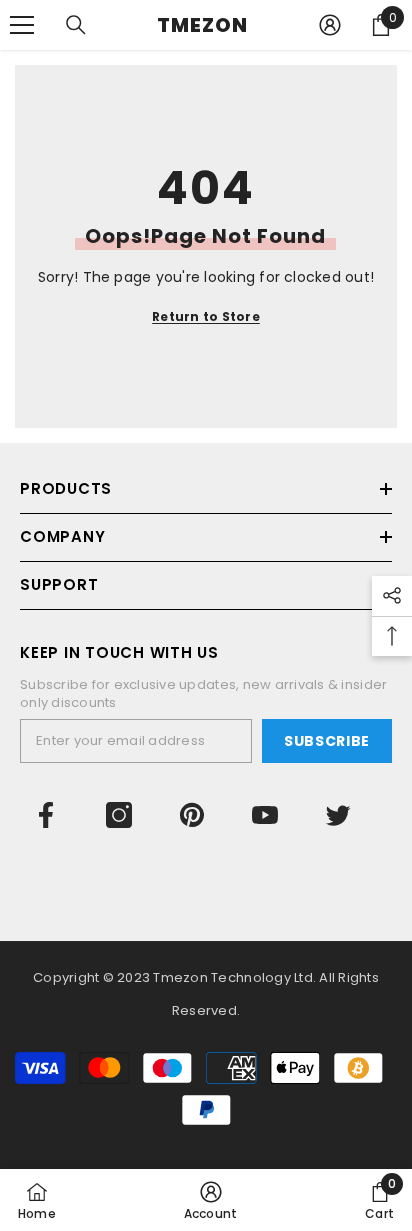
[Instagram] (119, 815)
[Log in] (330, 25)
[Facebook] (46, 815)
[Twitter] (338, 815)
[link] (211, 1200)
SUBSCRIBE (327, 741)
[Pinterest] (192, 815)
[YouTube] (265, 815)
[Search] (76, 25)
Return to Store (206, 316)
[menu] (22, 25)
